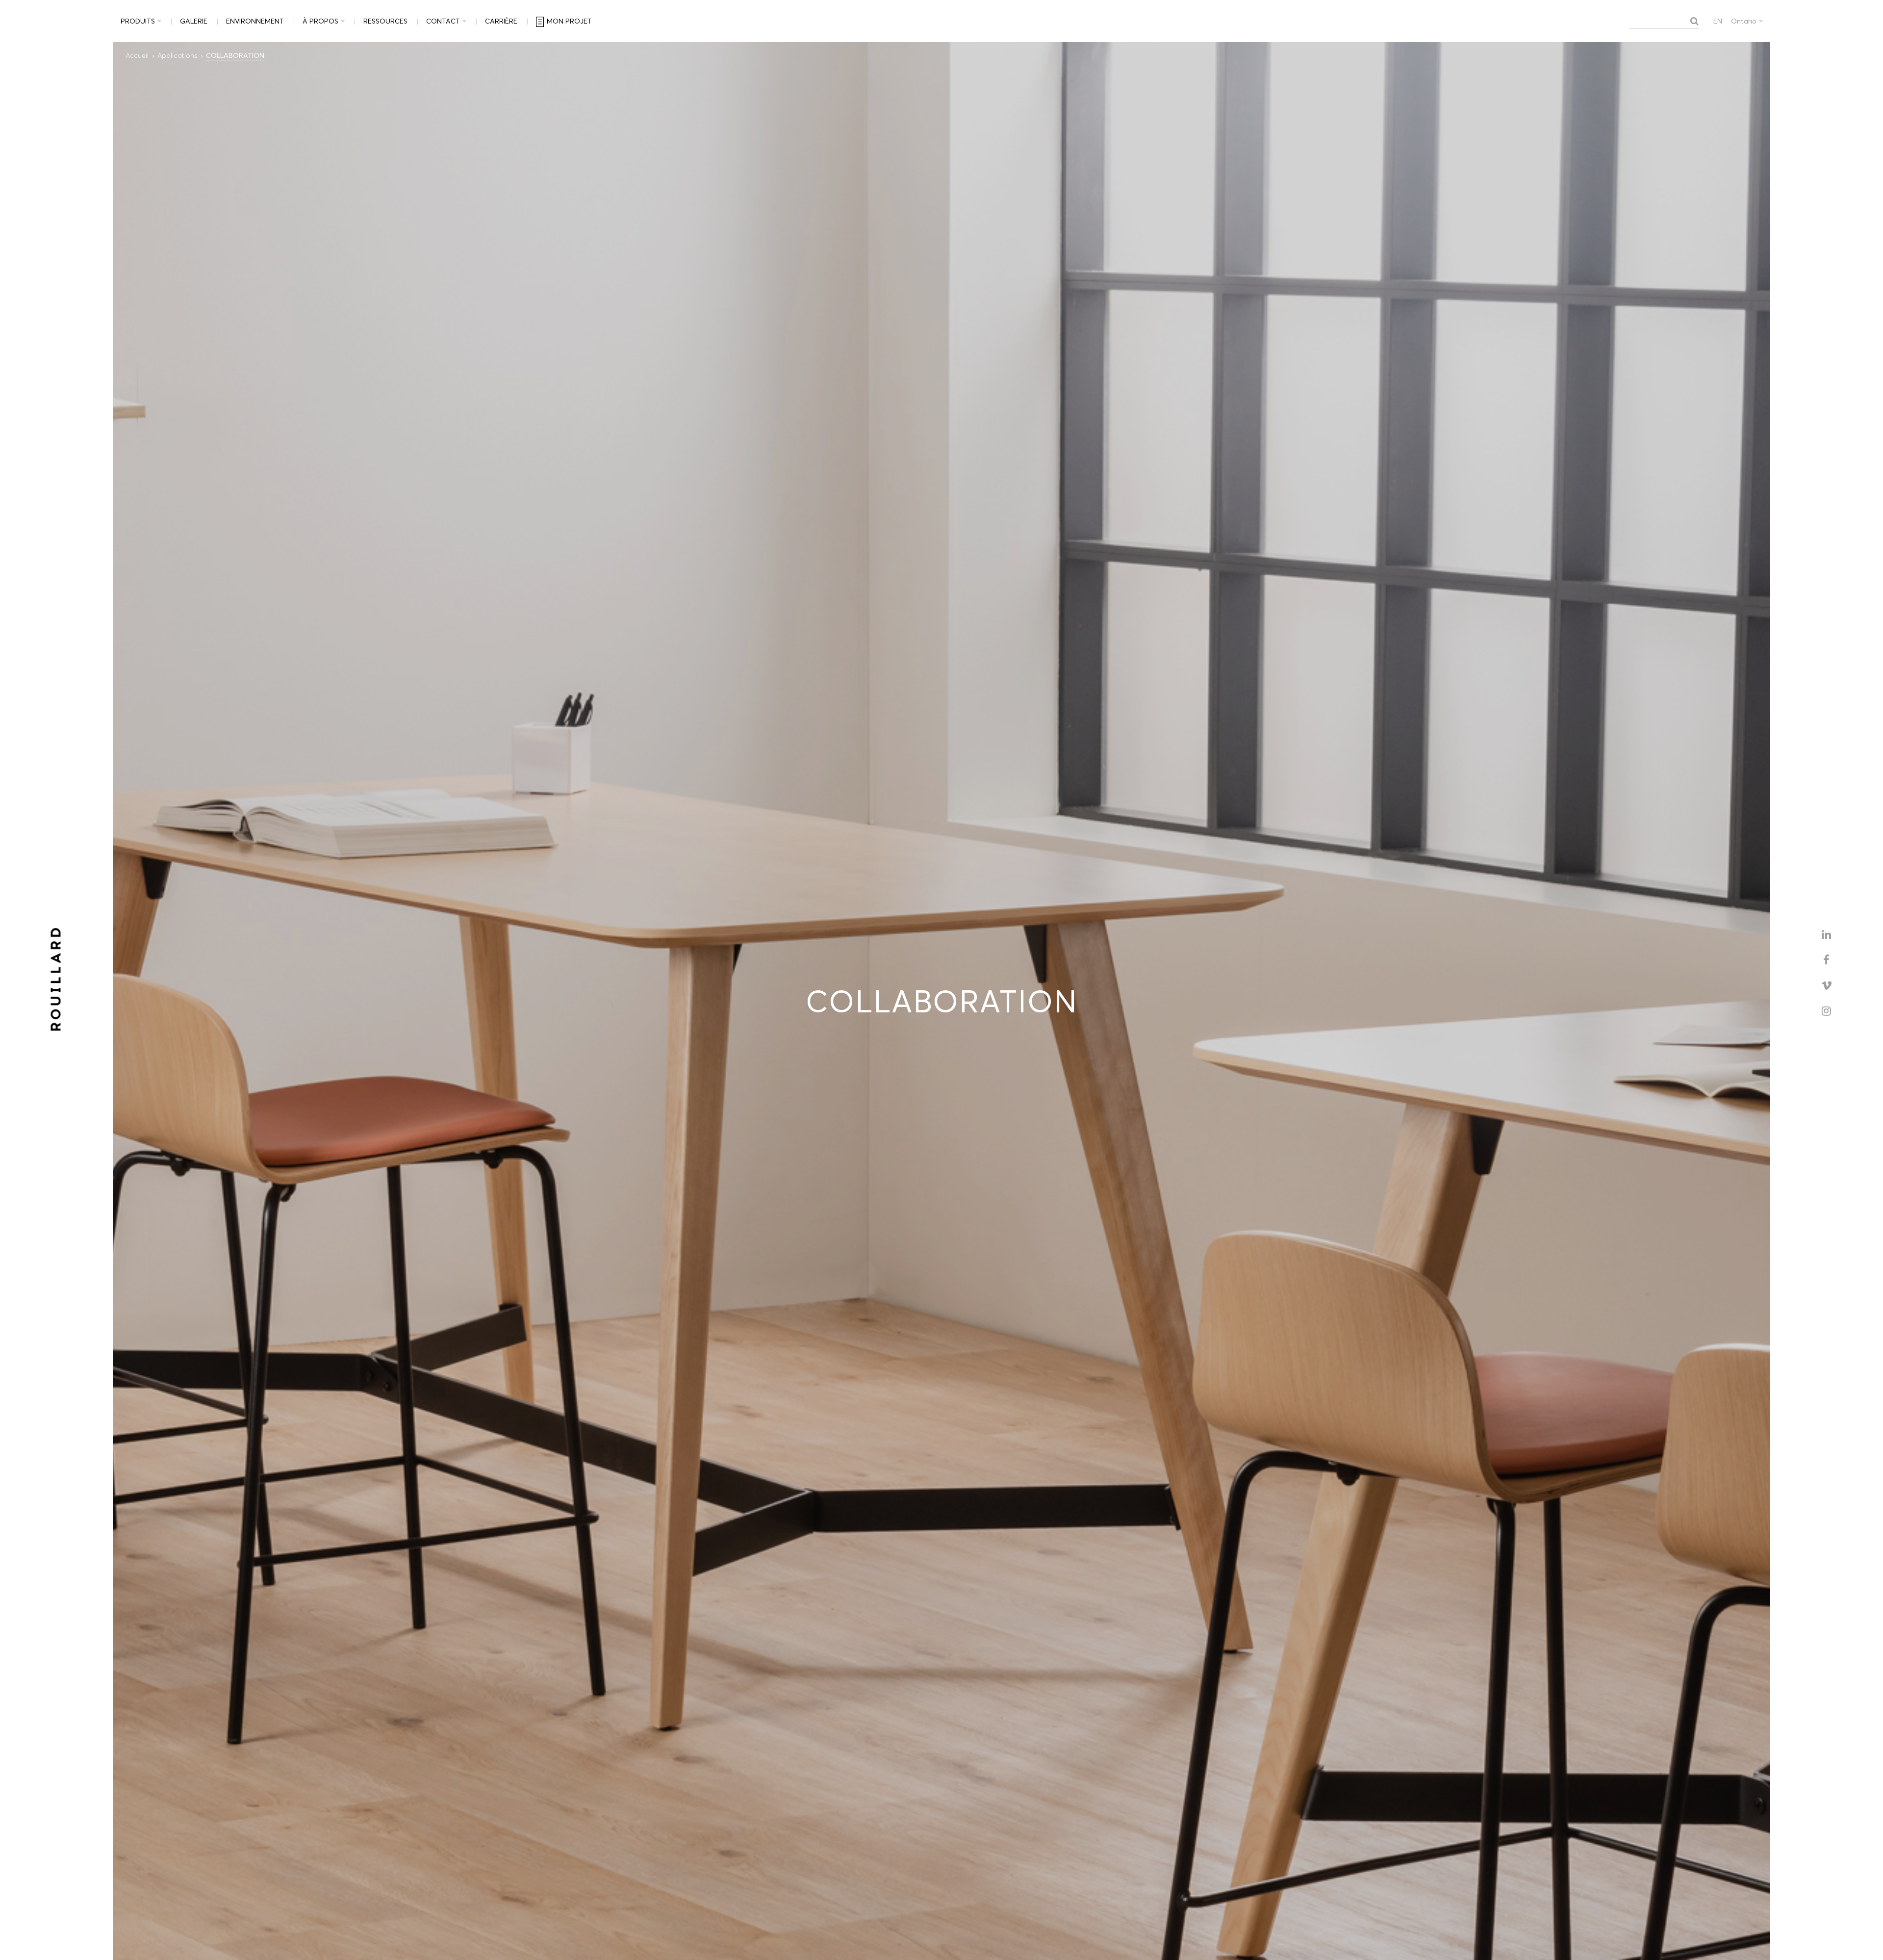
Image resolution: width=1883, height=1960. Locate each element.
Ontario (1744, 21)
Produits (138, 21)
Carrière (501, 21)
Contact (443, 21)
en (1718, 21)
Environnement (255, 21)
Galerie (194, 21)
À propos (320, 21)
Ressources (385, 21)
